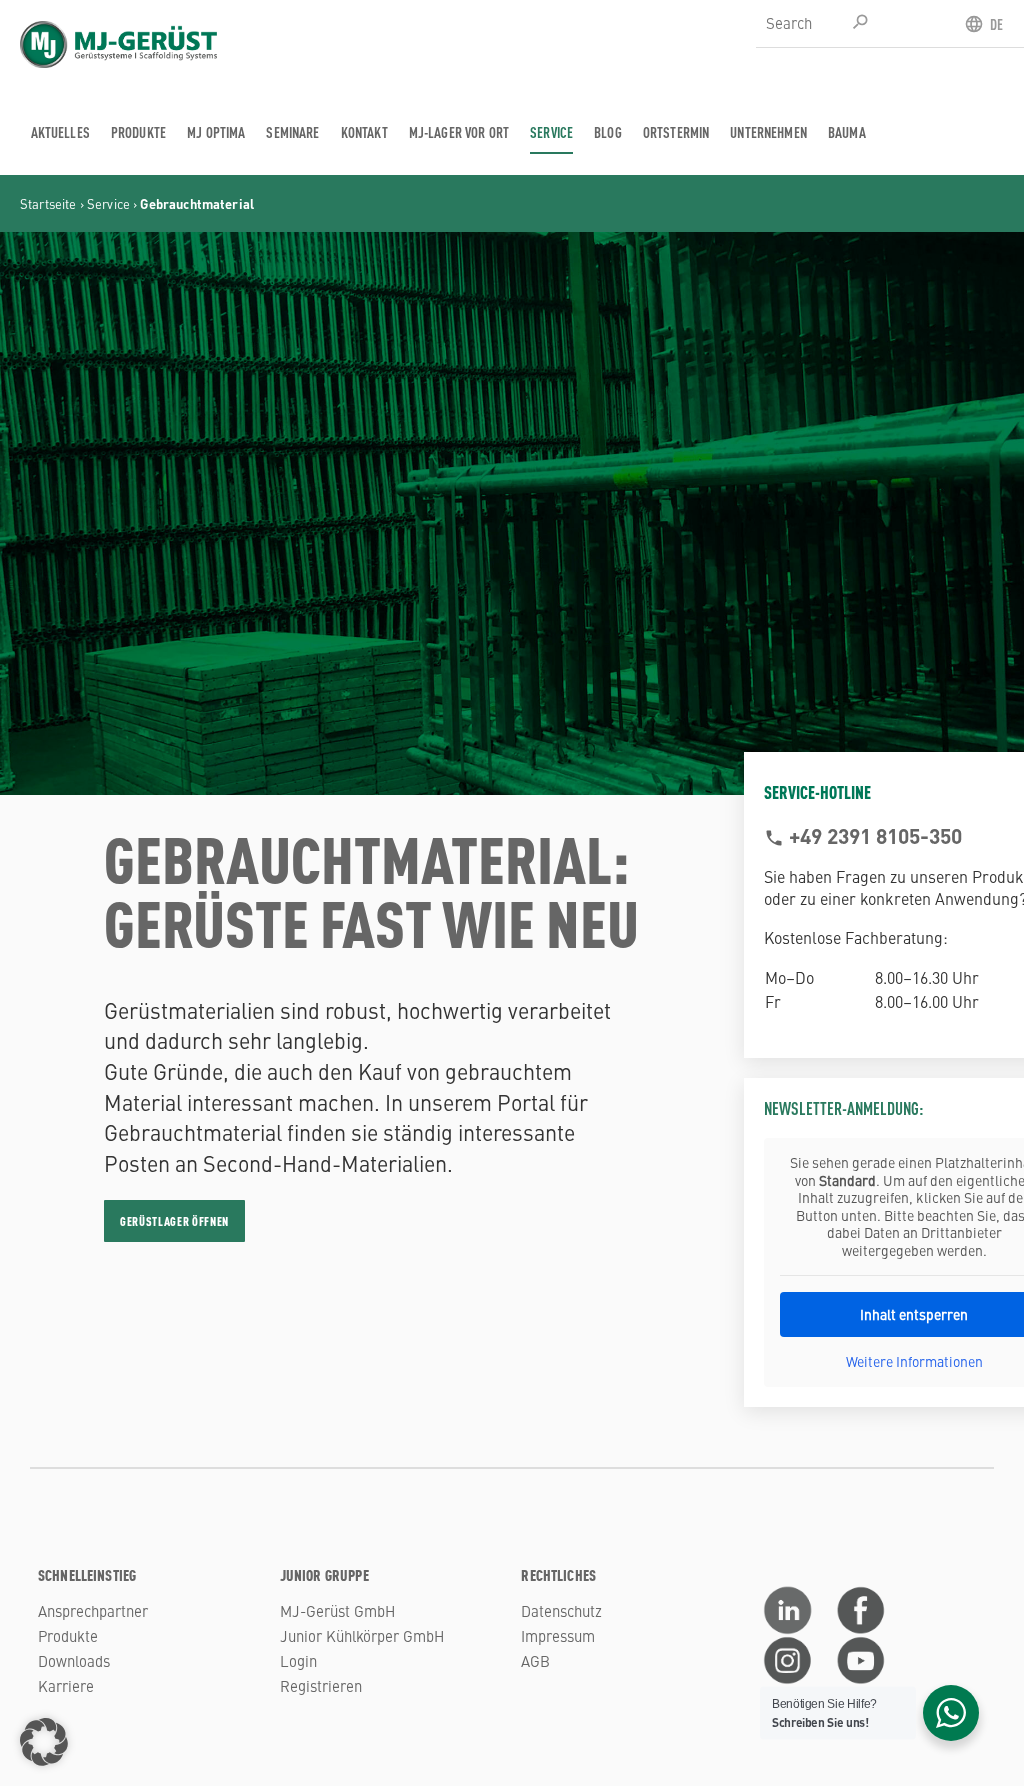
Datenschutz (561, 1610)
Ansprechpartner (93, 1610)
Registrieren (321, 1685)
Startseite (48, 203)
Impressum (558, 1635)
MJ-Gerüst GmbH (337, 1610)
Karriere (66, 1685)
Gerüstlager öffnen (174, 1221)
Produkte (68, 1635)
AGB (535, 1660)
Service (108, 203)
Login (298, 1660)
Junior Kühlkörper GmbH (362, 1635)
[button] (44, 1742)
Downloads (74, 1660)
